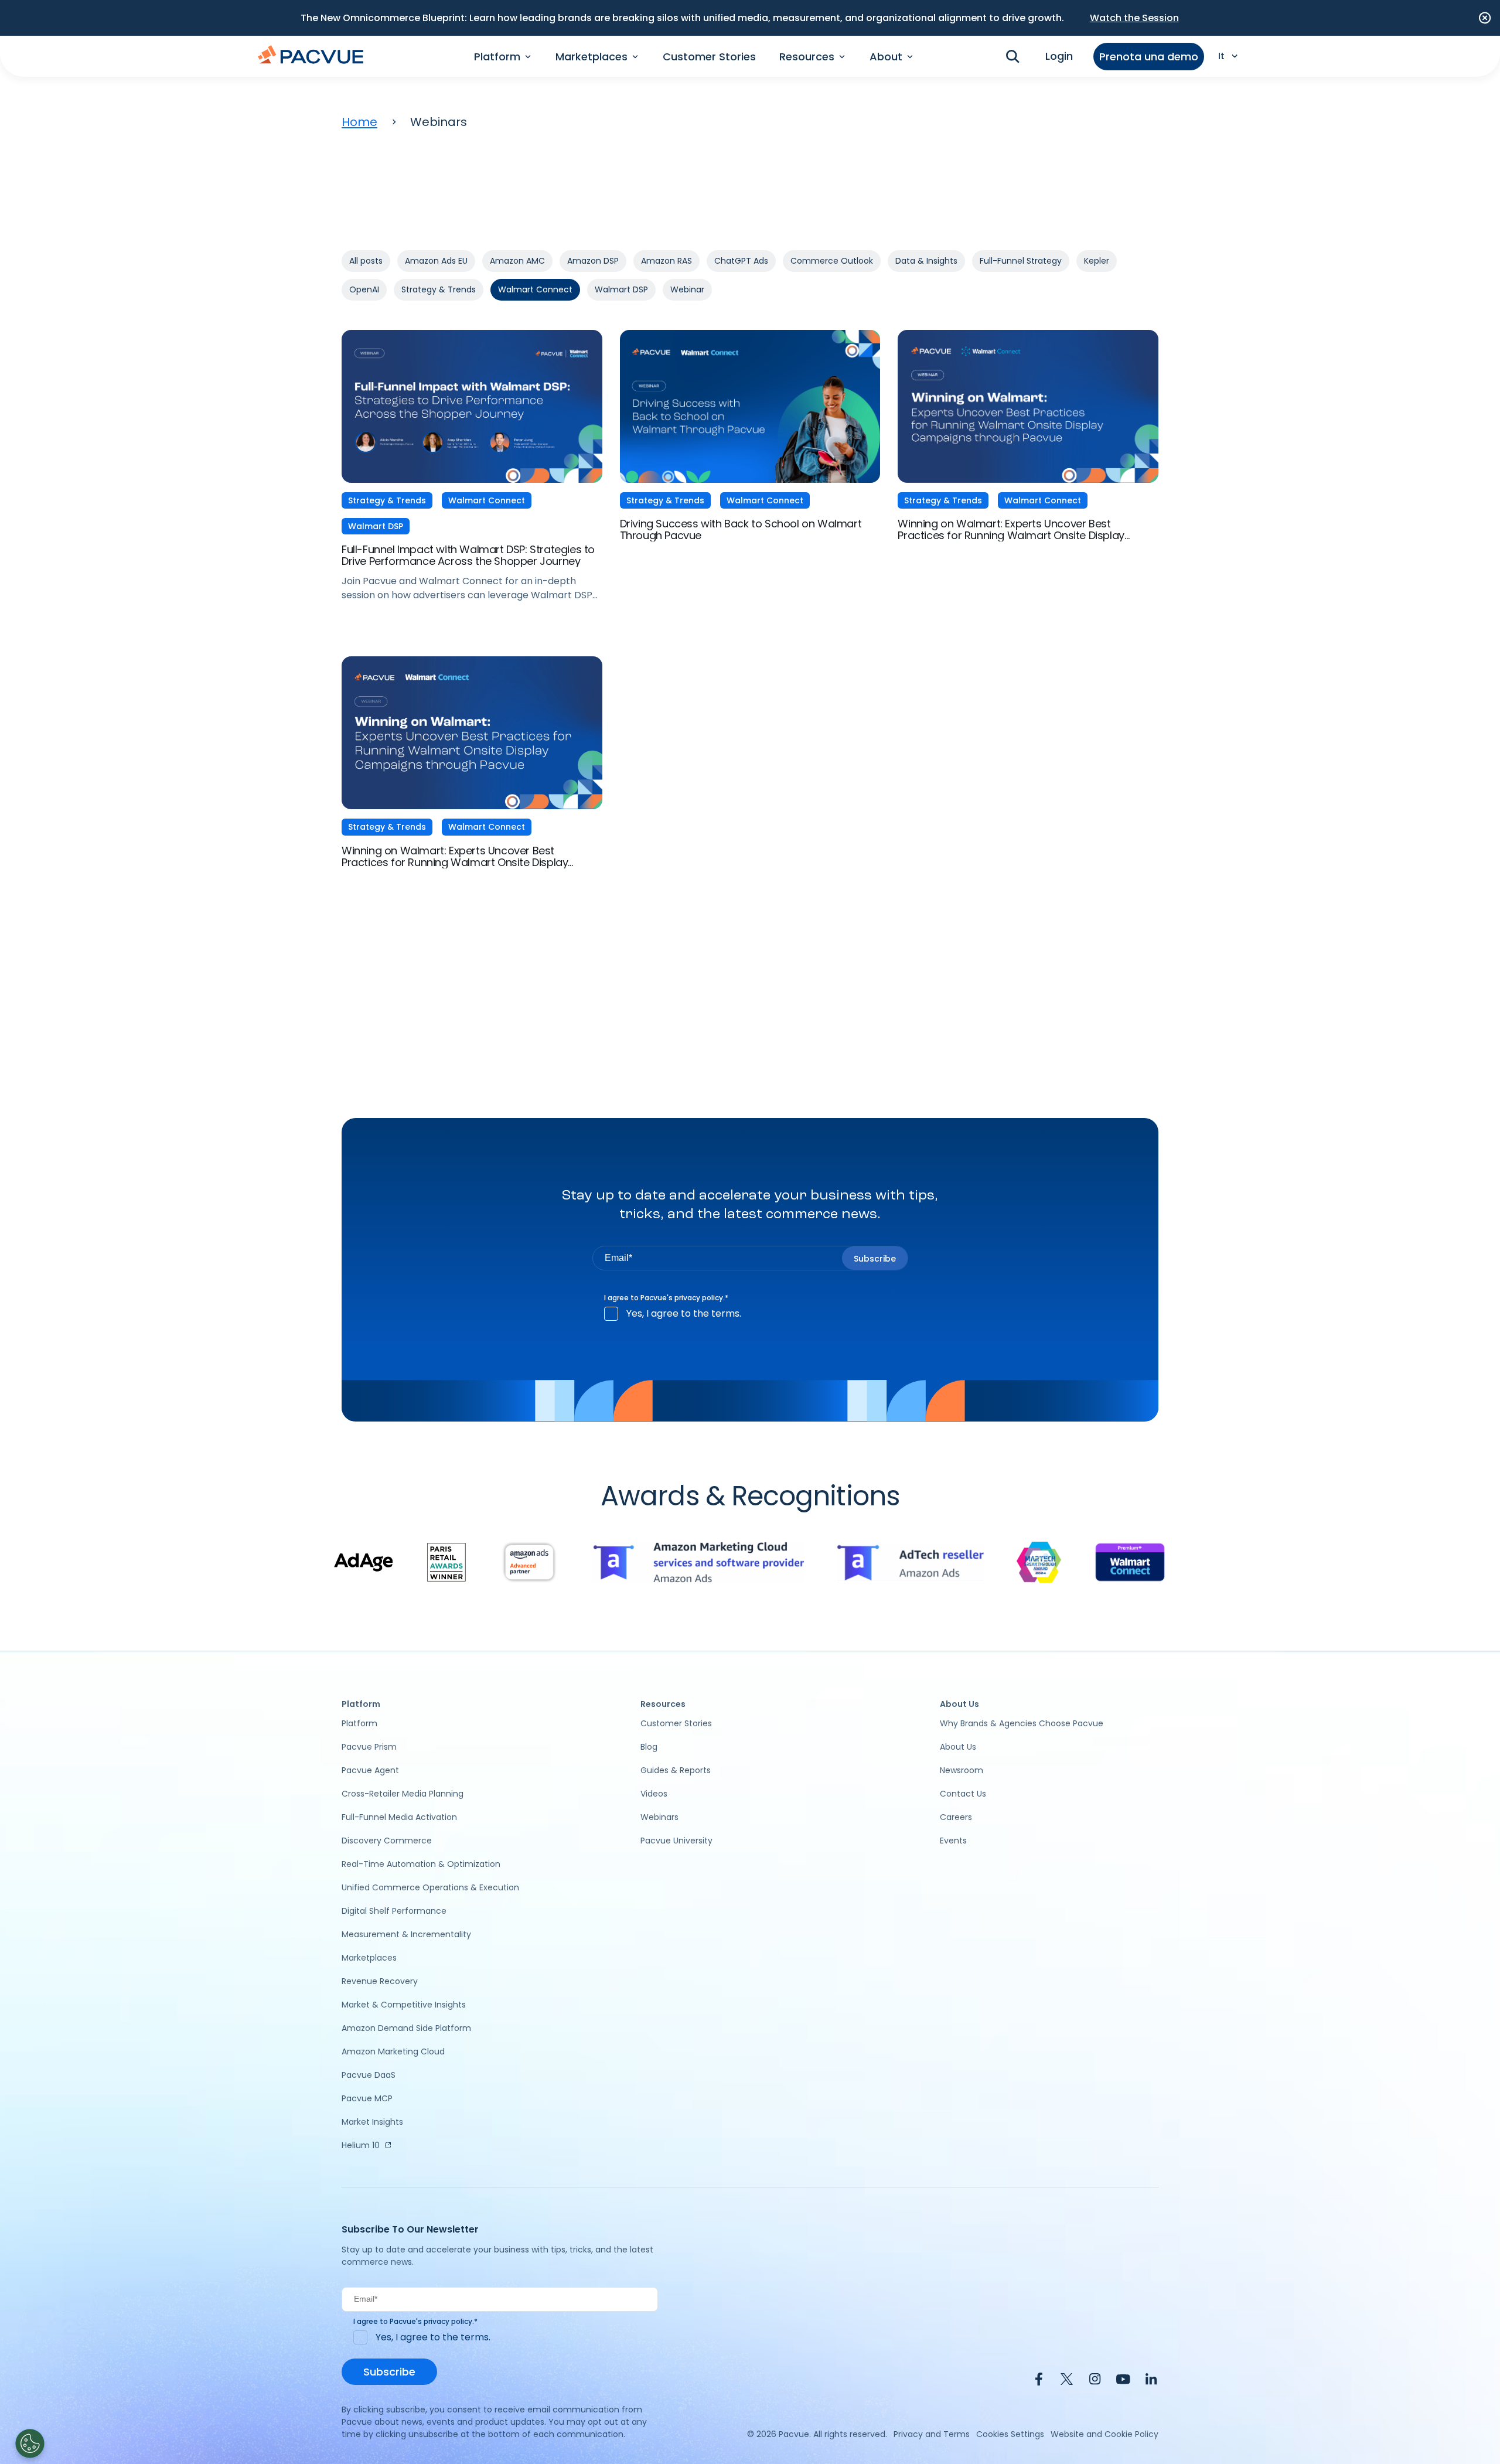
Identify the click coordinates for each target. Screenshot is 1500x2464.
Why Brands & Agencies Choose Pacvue (1022, 1723)
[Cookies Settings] (30, 2443)
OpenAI (364, 289)
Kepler (1097, 261)
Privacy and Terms (932, 2434)
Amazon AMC (517, 261)
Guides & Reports (676, 1770)
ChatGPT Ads (741, 261)
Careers (956, 1817)
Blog (649, 1747)
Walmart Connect (535, 289)
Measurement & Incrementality (406, 1934)
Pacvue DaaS (369, 2075)
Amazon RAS (667, 261)
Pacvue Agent (370, 1770)
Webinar (687, 289)
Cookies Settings (1010, 2434)
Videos (654, 1794)
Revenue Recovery (380, 1981)
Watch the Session (1134, 18)
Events (953, 1841)
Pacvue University (676, 1841)
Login (1059, 56)
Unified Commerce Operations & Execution (430, 1887)
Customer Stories (709, 57)
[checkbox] (750, 1314)
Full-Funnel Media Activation (399, 1817)
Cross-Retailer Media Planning (403, 1794)
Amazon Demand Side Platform (406, 2028)
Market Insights (372, 2122)
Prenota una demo (1149, 57)
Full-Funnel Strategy (1021, 261)
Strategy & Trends (439, 289)
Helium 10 (361, 2145)
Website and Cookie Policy (1104, 2434)
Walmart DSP (621, 289)
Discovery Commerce (387, 1841)
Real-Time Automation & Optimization (421, 1864)
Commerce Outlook (832, 261)
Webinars (659, 1817)
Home (359, 122)
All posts (366, 261)
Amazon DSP (593, 261)
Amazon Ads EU (436, 261)
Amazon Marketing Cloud (393, 2051)
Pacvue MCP (367, 2098)
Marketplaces (369, 1958)
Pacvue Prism (369, 1747)
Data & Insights (926, 261)
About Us (958, 1747)
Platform (359, 1723)
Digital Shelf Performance (394, 1911)
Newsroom (962, 1770)
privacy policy (699, 1298)
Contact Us (963, 1794)
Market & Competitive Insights (404, 2005)
